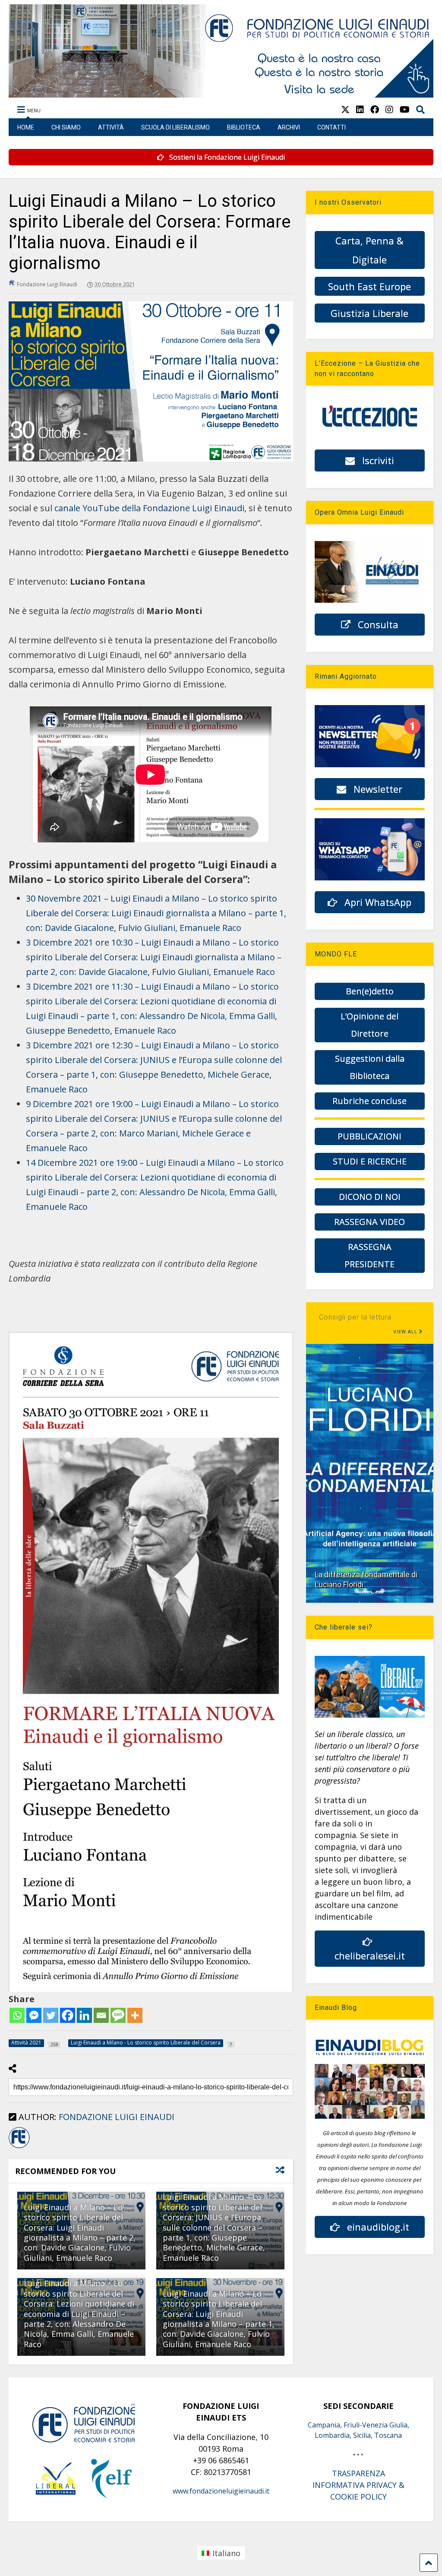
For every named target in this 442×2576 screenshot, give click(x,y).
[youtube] (405, 109)
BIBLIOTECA (244, 127)
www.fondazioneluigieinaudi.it (221, 2491)
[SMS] (118, 2015)
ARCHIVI (289, 127)
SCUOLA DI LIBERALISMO (175, 127)
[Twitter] (51, 2015)
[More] (135, 2015)
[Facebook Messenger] (34, 2015)
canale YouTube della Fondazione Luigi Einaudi (149, 508)
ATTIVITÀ (111, 127)
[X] (345, 109)
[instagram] (389, 109)
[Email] (101, 2015)
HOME (26, 127)
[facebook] (375, 109)
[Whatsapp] (17, 2015)
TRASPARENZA (358, 2473)
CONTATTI (331, 127)
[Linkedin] (84, 2015)
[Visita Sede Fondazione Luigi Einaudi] (221, 93)
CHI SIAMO (66, 127)
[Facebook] (68, 2015)
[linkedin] (360, 109)
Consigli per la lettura (355, 1317)
